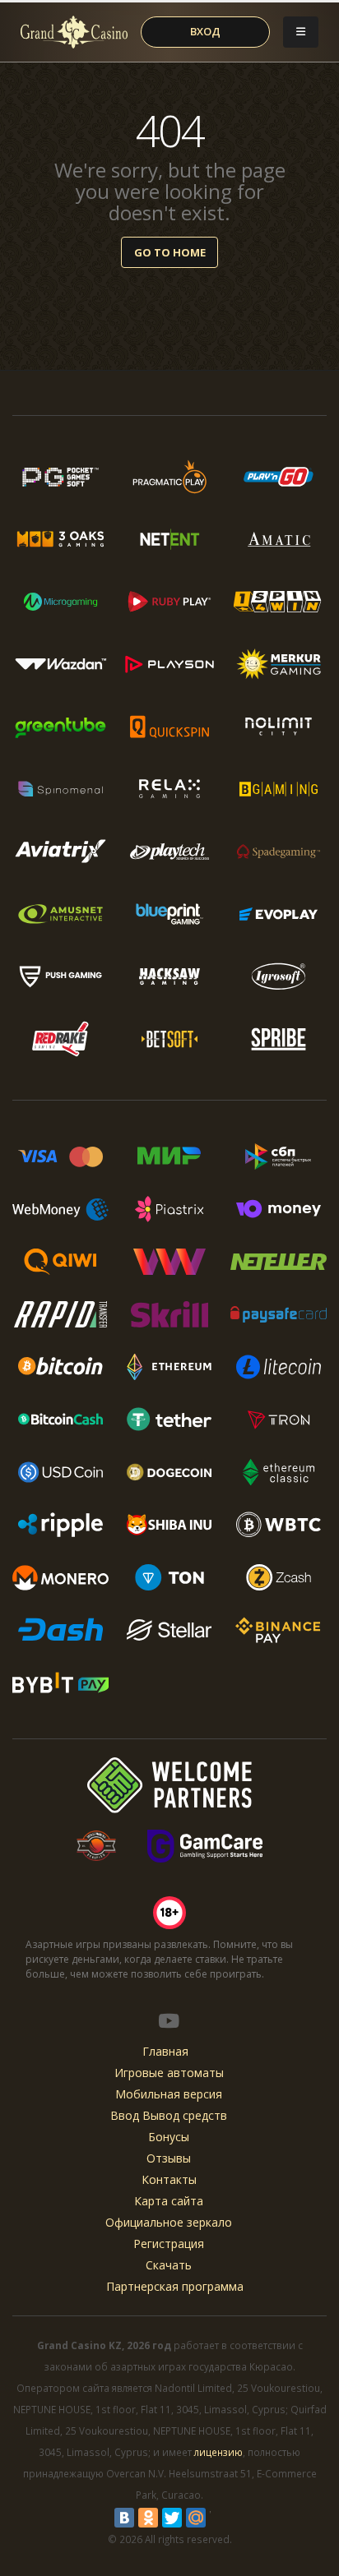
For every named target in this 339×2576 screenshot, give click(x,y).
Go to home (170, 252)
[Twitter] (172, 2518)
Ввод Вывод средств (169, 2115)
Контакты (169, 2179)
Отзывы (169, 2158)
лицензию (218, 2452)
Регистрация (169, 2244)
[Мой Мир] (196, 2518)
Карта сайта (169, 2201)
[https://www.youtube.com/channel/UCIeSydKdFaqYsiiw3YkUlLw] (169, 2020)
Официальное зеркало (169, 2222)
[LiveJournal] (220, 2518)
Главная (165, 2051)
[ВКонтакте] (124, 2518)
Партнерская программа (175, 2286)
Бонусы (169, 2137)
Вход (205, 31)
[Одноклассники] (148, 2518)
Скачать (169, 2265)
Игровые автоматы (169, 2073)
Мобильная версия (169, 2094)
